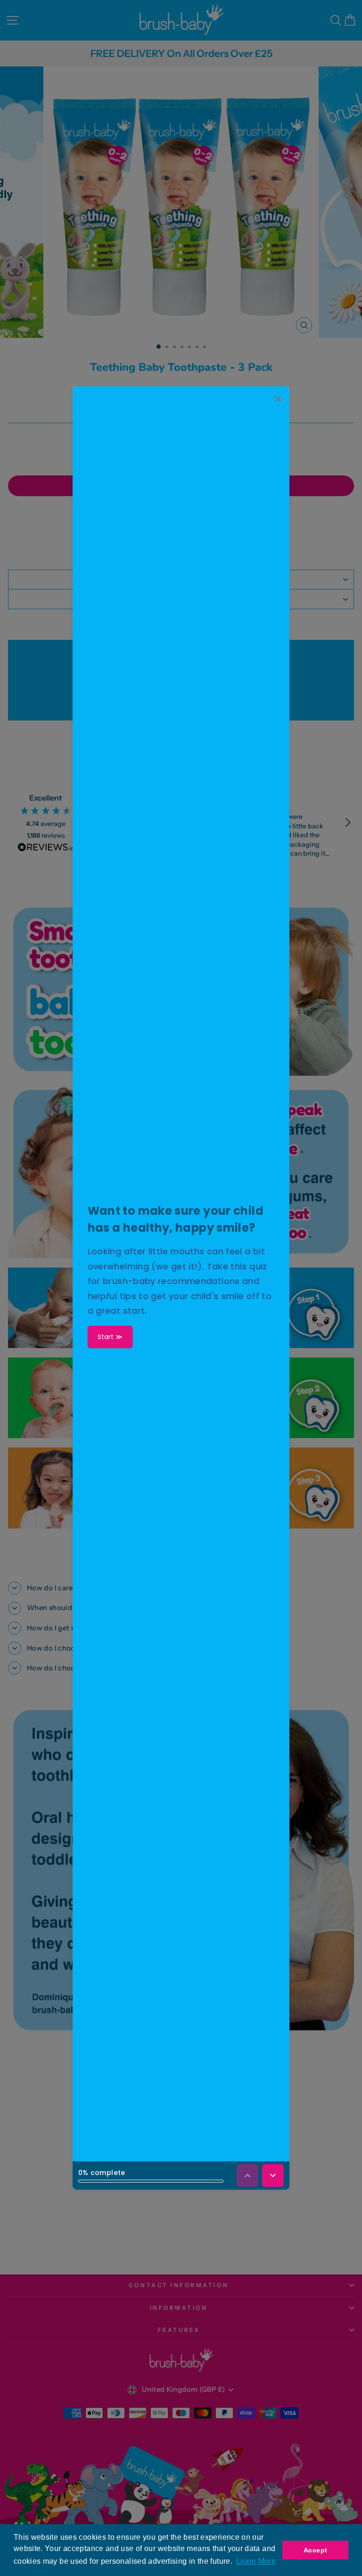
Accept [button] (315, 2550)
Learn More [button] (256, 2561)
